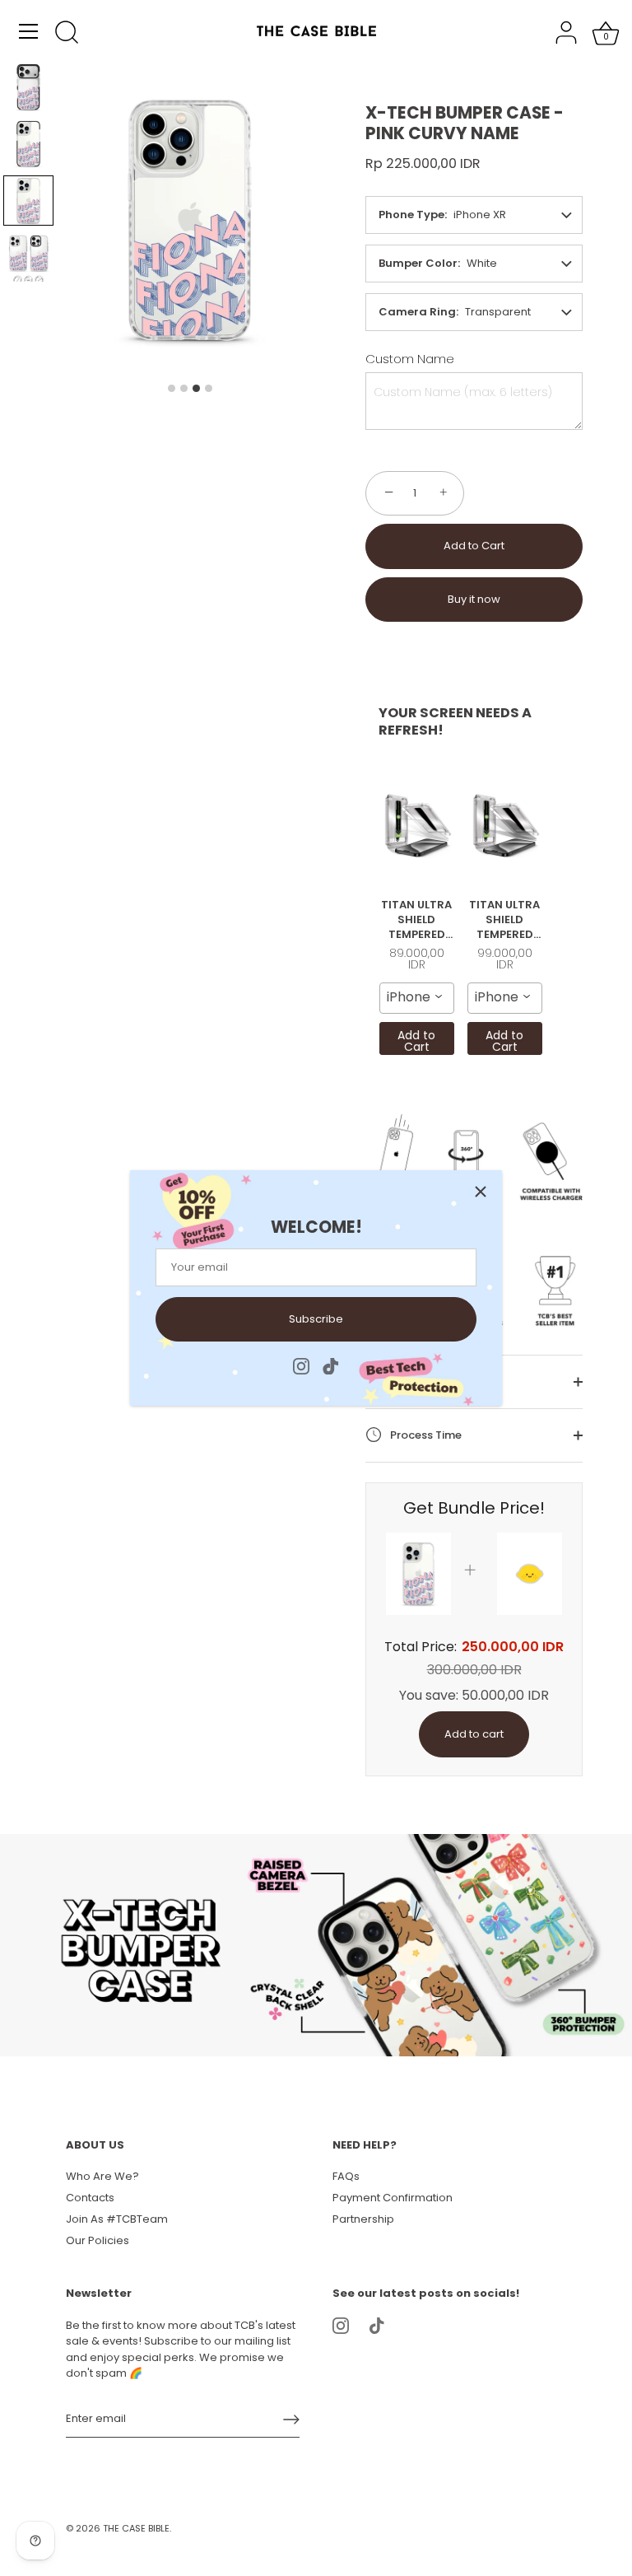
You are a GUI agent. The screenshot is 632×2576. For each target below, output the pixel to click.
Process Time (425, 1435)
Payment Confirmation (393, 2198)
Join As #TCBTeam (117, 2219)
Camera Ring (417, 312)
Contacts (90, 2198)
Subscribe (316, 1319)
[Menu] (29, 31)
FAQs (346, 2176)
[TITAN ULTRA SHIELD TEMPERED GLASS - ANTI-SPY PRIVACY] (505, 825)
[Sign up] (291, 2420)
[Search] (67, 34)
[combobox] (417, 998)
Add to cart (474, 1734)
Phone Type (411, 215)
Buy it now (474, 599)
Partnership (363, 2219)
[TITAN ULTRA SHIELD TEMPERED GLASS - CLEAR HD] (417, 825)
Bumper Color (418, 263)
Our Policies (98, 2240)
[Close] (481, 1192)
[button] (28, 87)
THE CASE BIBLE (136, 2528)
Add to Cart (474, 546)
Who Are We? (102, 2176)
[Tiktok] (331, 1366)
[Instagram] (301, 1366)
